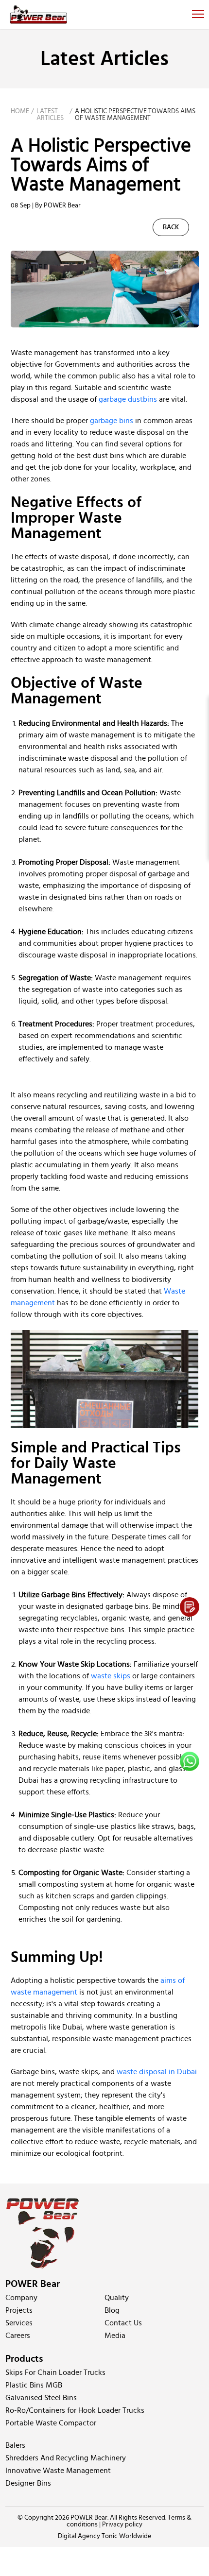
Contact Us (123, 2323)
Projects (19, 2310)
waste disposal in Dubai (157, 2072)
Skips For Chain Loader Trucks (55, 2372)
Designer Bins (28, 2483)
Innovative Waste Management (58, 2471)
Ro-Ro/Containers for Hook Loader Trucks (75, 2410)
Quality (117, 2298)
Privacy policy (122, 2525)
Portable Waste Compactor (51, 2423)
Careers (18, 2336)
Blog (112, 2310)
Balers (15, 2445)
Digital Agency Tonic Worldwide (104, 2536)
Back (171, 227)
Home (20, 111)
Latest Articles (50, 115)
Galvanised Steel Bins (41, 2398)
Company (21, 2298)
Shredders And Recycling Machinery (66, 2458)
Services (19, 2323)
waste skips (111, 1676)
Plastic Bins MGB (34, 2385)
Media (115, 2336)
